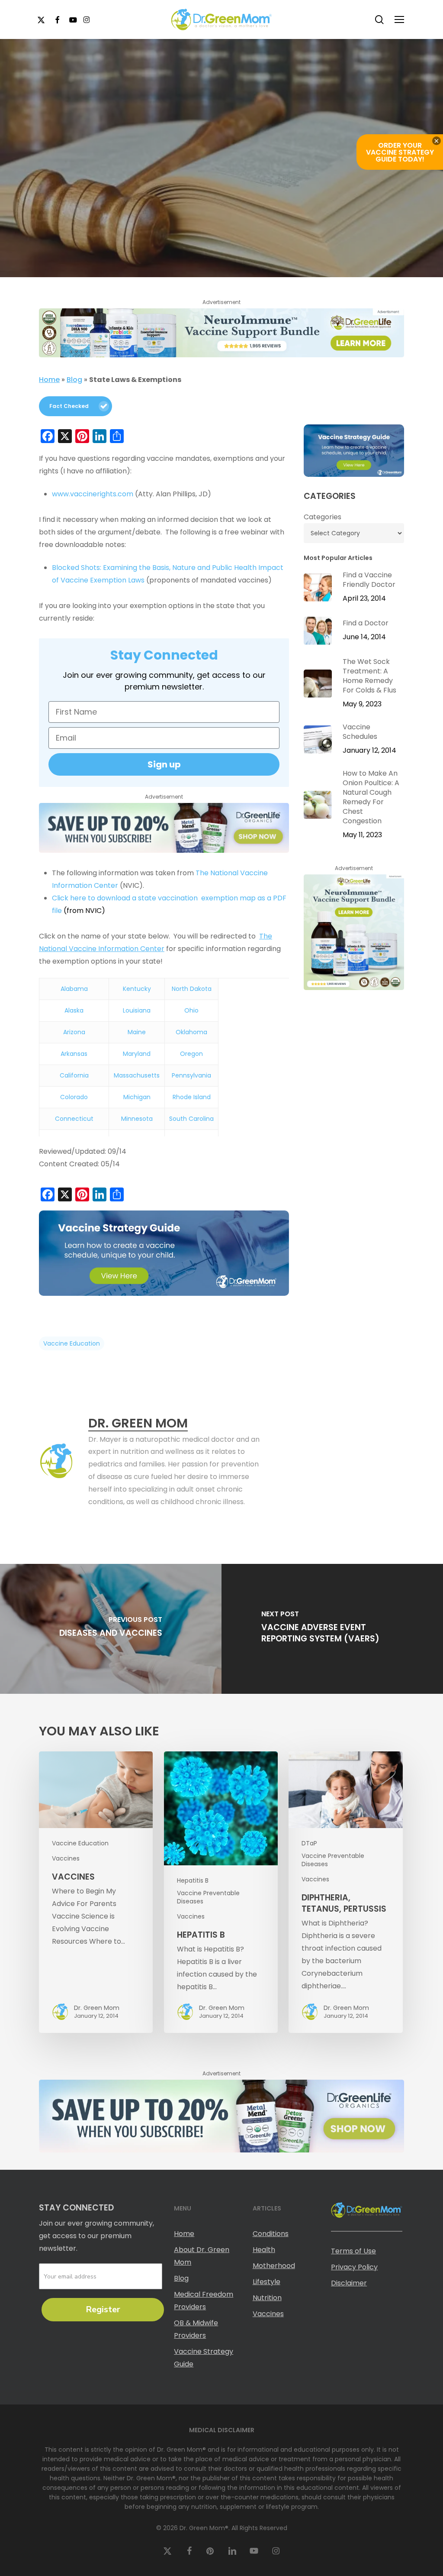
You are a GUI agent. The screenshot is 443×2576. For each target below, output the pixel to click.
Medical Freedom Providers (204, 2301)
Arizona (74, 1032)
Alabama (74, 989)
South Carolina (191, 1119)
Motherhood (274, 2266)
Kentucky (137, 989)
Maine (137, 1032)
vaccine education (72, 1343)
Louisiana (137, 1010)
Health (264, 2250)
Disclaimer (349, 2283)
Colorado (74, 1097)
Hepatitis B (193, 1881)
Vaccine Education (80, 1843)
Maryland (137, 1054)
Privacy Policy (354, 2267)
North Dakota (192, 989)
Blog (74, 380)
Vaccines (270, 221)
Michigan (137, 1097)
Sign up (164, 764)
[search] (379, 20)
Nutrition (267, 2298)
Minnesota (137, 1119)
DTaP (309, 1843)
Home (49, 380)
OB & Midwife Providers (196, 2329)
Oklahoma (191, 1032)
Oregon (191, 1054)
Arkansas (74, 1054)
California (74, 1075)
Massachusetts (137, 1075)
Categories (323, 517)
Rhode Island (192, 1097)
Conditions (271, 2234)
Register (103, 2309)
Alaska (74, 1010)
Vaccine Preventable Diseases (208, 1897)
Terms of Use (353, 2251)
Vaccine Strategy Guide (204, 2358)
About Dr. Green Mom (202, 2256)
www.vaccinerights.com (93, 494)
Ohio (191, 1010)
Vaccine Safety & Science (199, 221)
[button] (399, 19)
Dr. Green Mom (186, 275)
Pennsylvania (191, 1075)
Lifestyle (266, 2282)
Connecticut (74, 1119)
